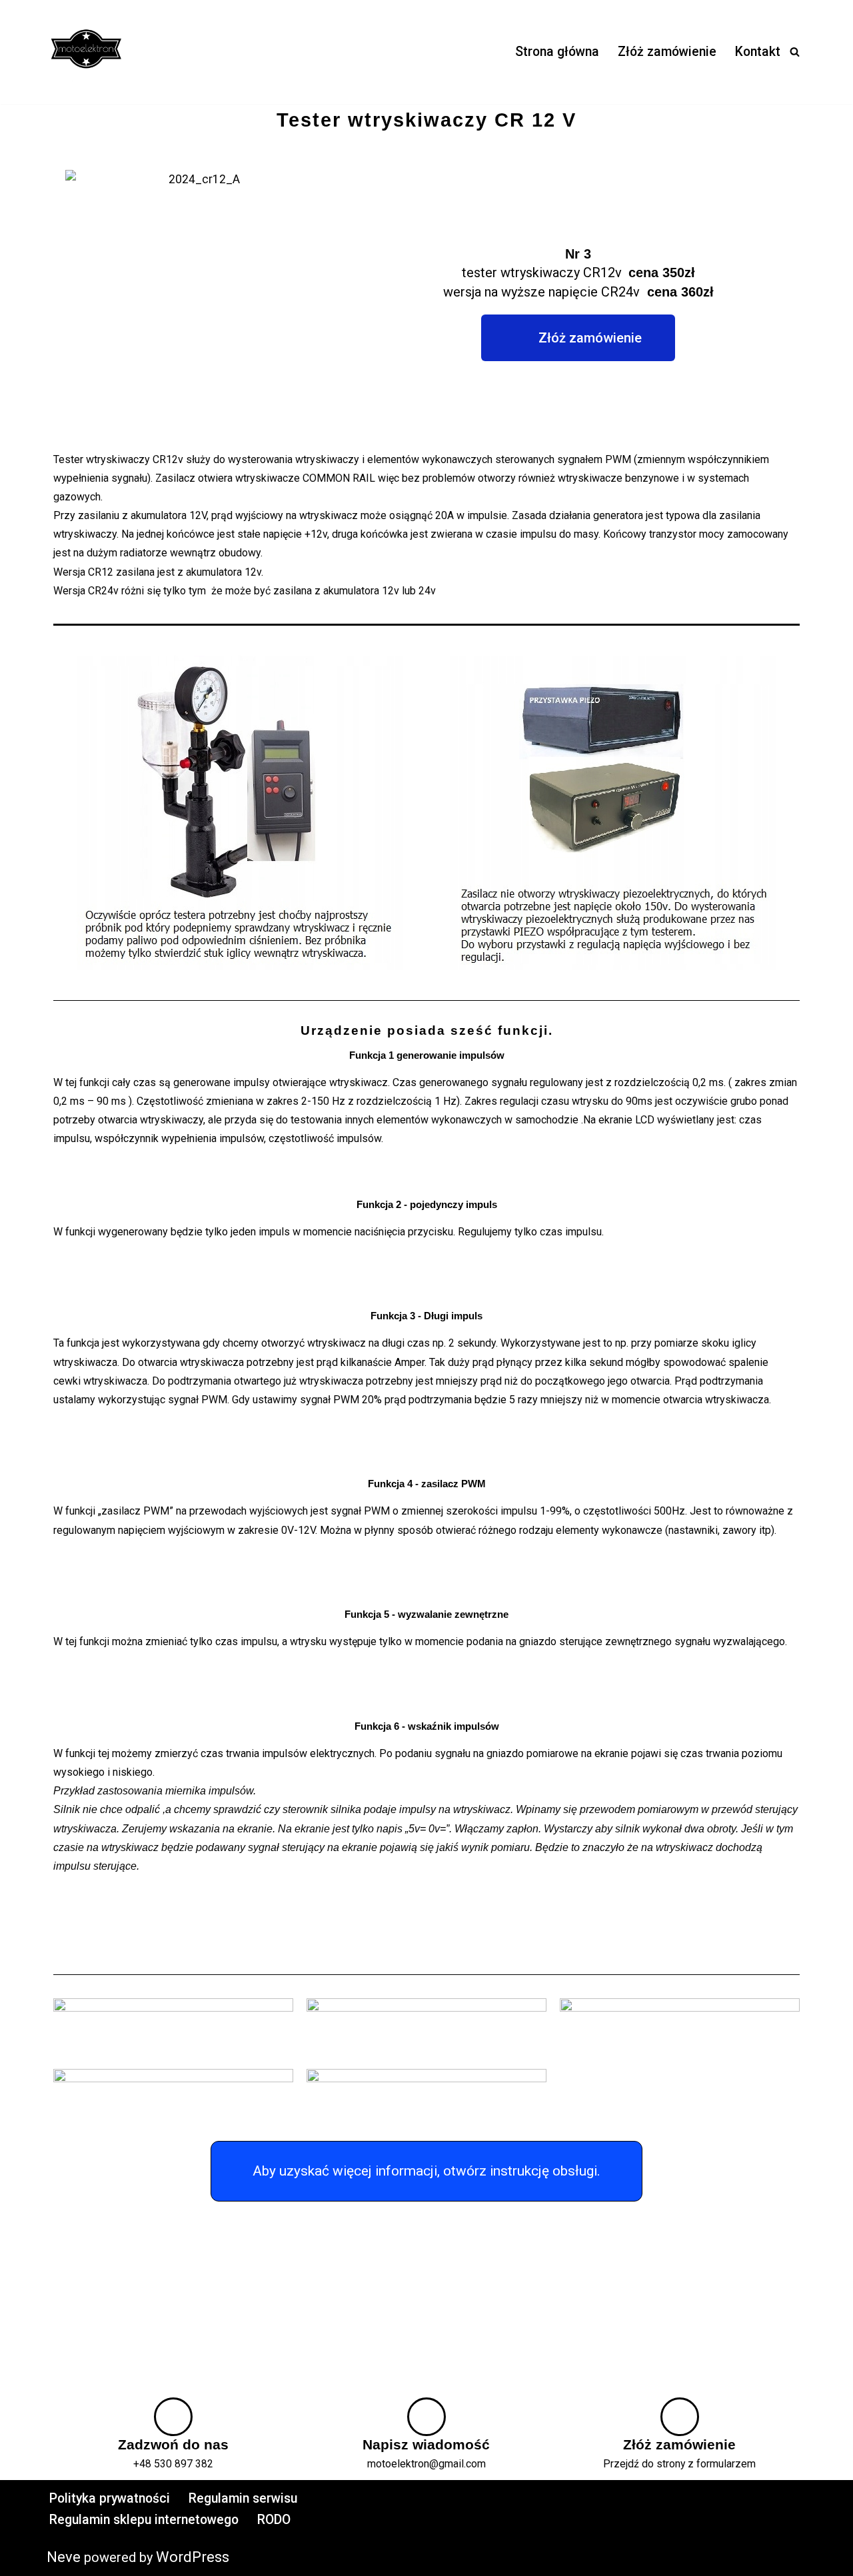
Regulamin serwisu (243, 2498)
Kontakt (758, 52)
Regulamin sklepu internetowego (144, 2520)
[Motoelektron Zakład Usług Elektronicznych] (87, 52)
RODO (274, 2520)
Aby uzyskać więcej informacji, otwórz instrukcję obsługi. (426, 2171)
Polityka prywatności (110, 2498)
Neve (64, 2557)
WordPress (193, 2557)
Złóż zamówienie (667, 52)
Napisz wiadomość (426, 2445)
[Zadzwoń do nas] (173, 2417)
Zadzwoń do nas (173, 2445)
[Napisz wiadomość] (426, 2417)
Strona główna (557, 52)
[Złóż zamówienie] (680, 2417)
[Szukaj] (795, 52)
